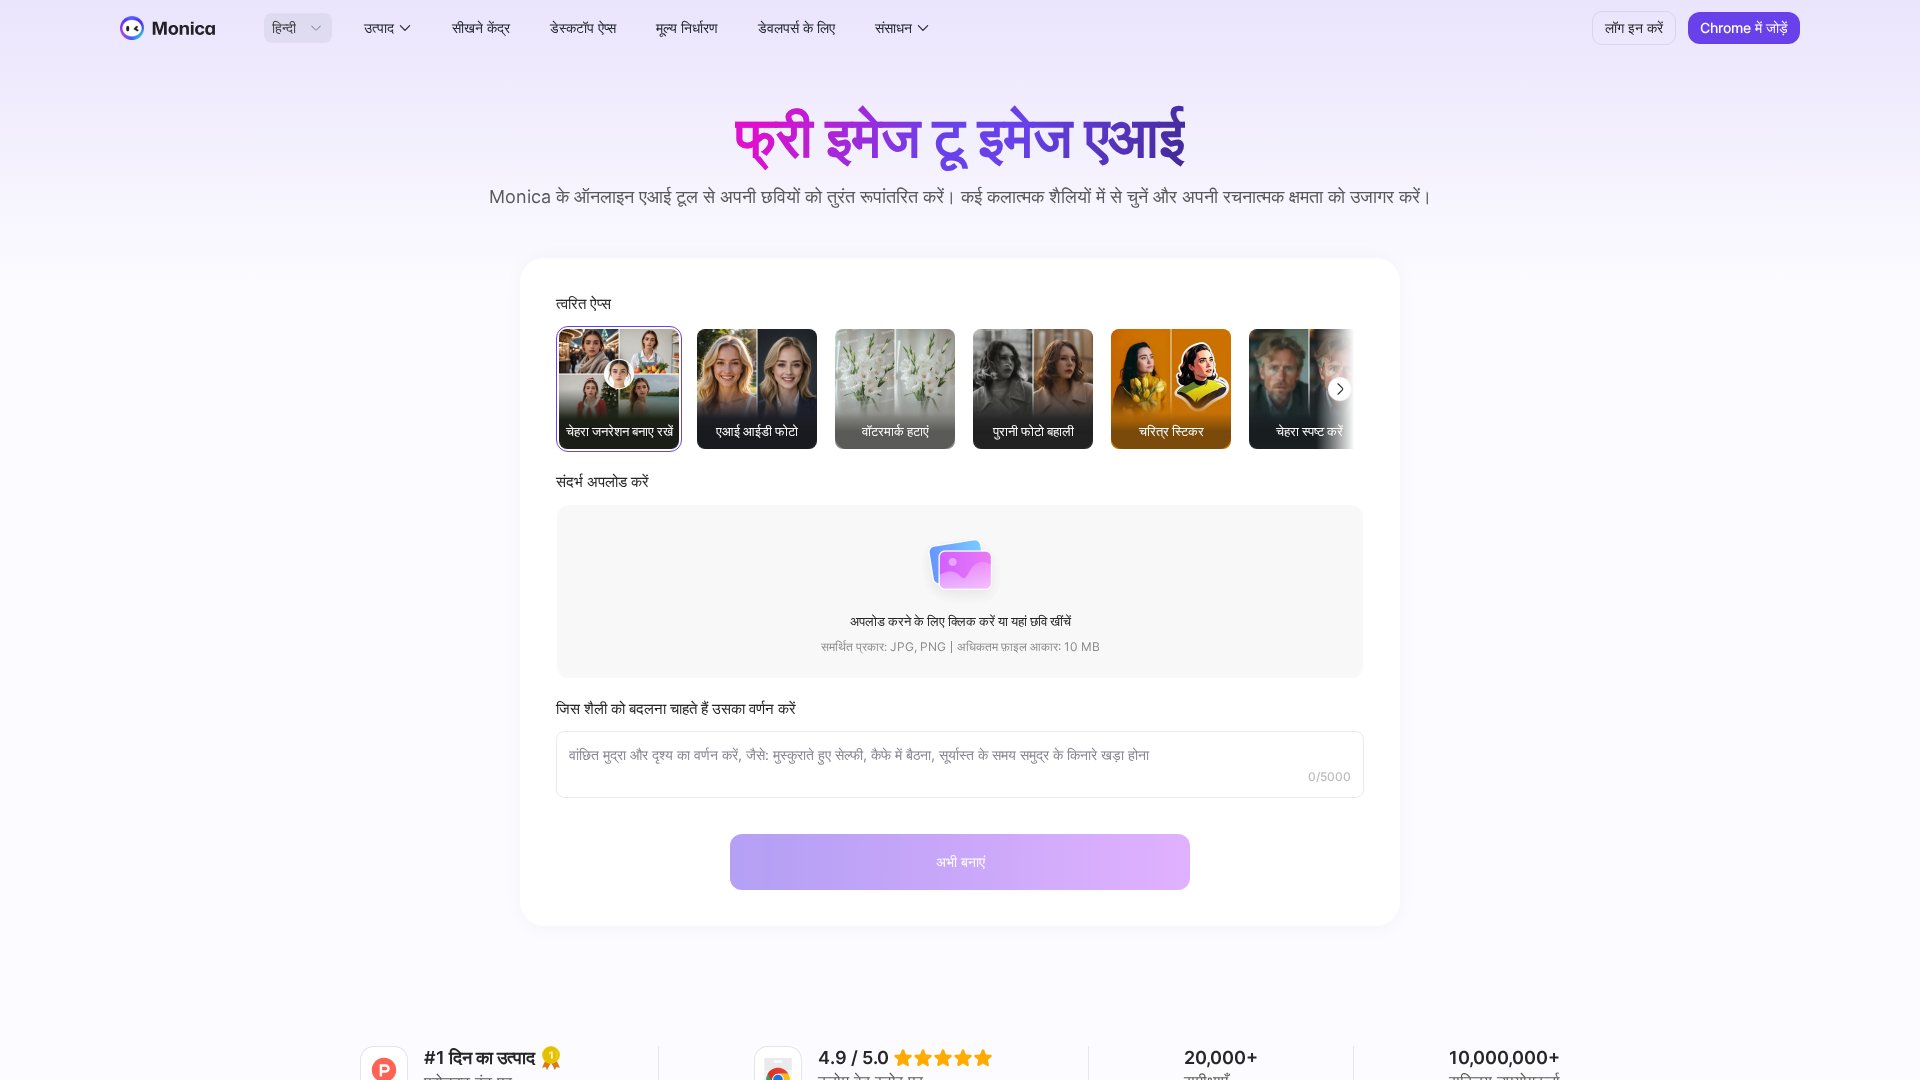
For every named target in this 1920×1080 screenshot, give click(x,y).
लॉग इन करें (1634, 27)
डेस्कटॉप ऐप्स (583, 27)
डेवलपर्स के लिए (796, 27)
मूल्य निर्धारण (687, 27)
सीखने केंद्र (481, 27)
